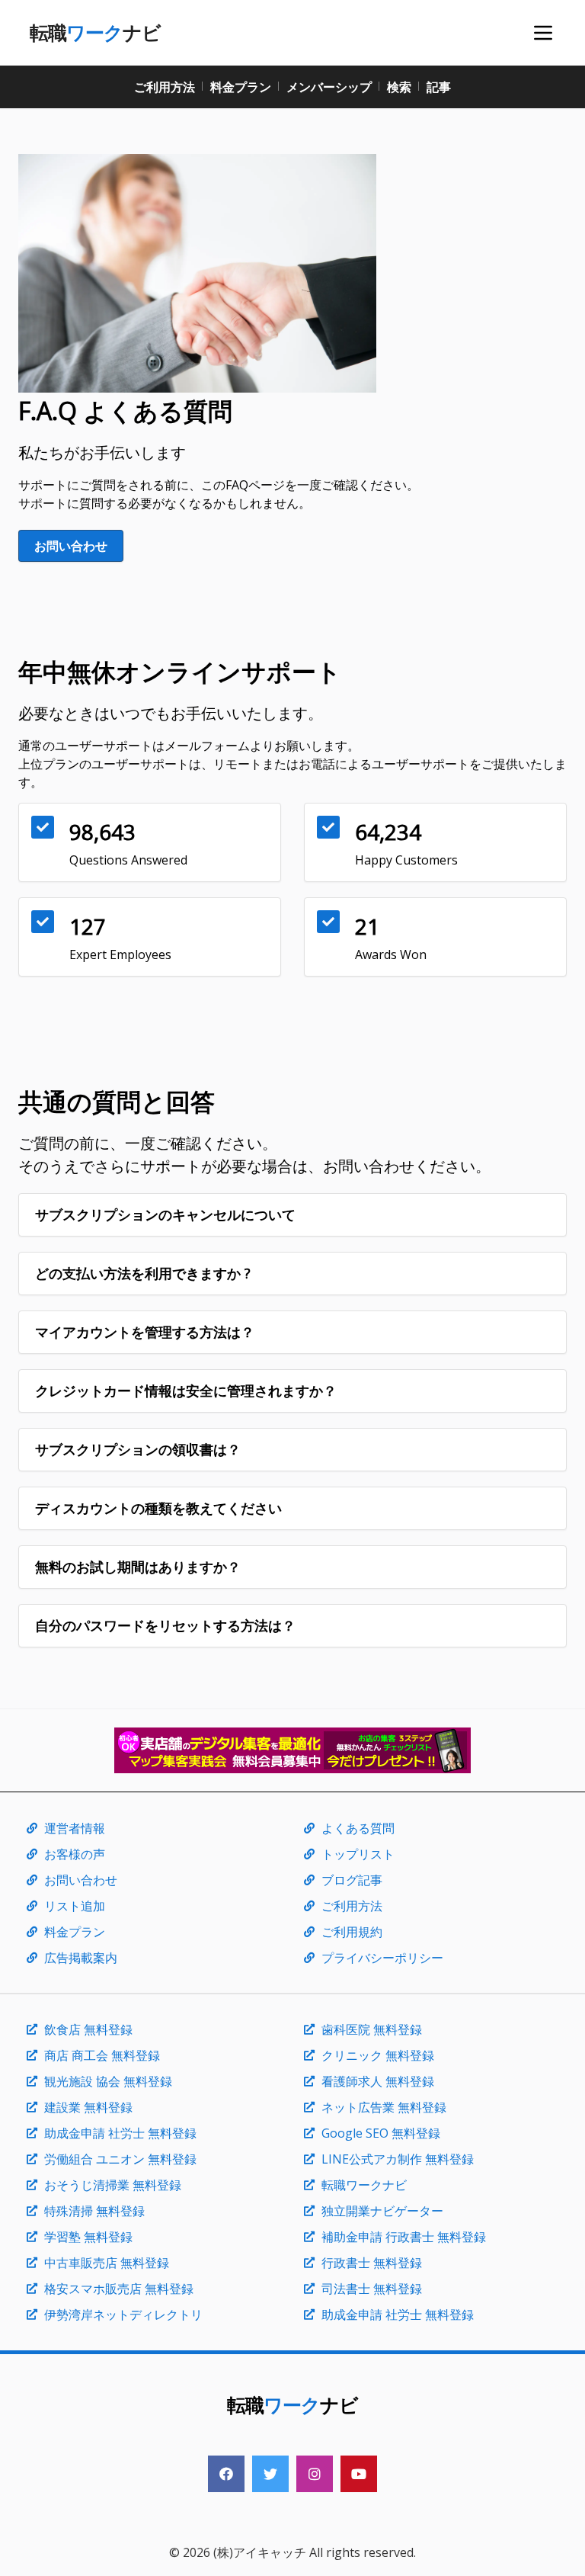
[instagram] (315, 2474)
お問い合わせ (71, 546)
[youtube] (359, 2474)
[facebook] (226, 2474)
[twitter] (270, 2474)
